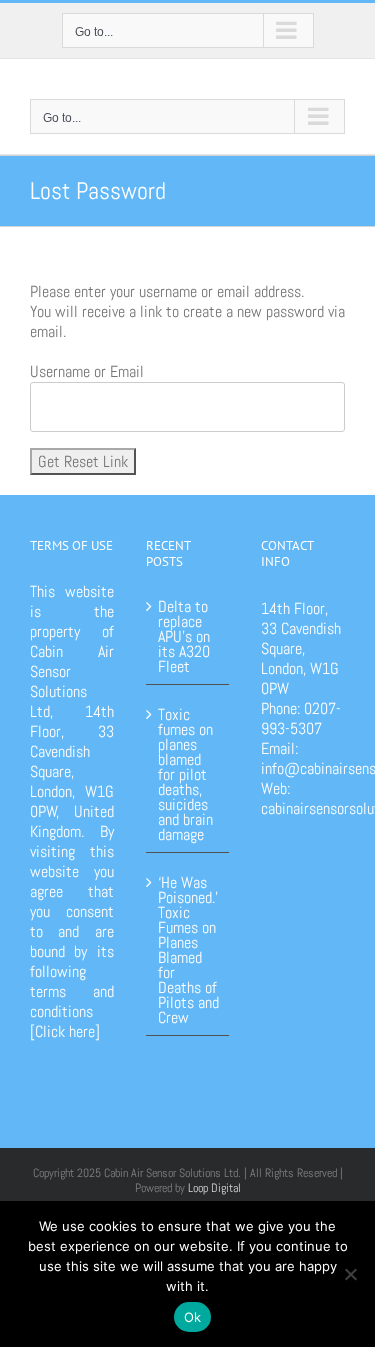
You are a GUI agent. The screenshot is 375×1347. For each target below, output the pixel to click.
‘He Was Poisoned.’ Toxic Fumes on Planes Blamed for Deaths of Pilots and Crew (188, 948)
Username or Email (87, 372)
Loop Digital (214, 1188)
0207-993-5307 (301, 718)
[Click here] (65, 1031)
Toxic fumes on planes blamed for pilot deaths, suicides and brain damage (185, 773)
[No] (350, 1274)
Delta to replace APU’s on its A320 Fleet (184, 636)
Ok (193, 1317)
